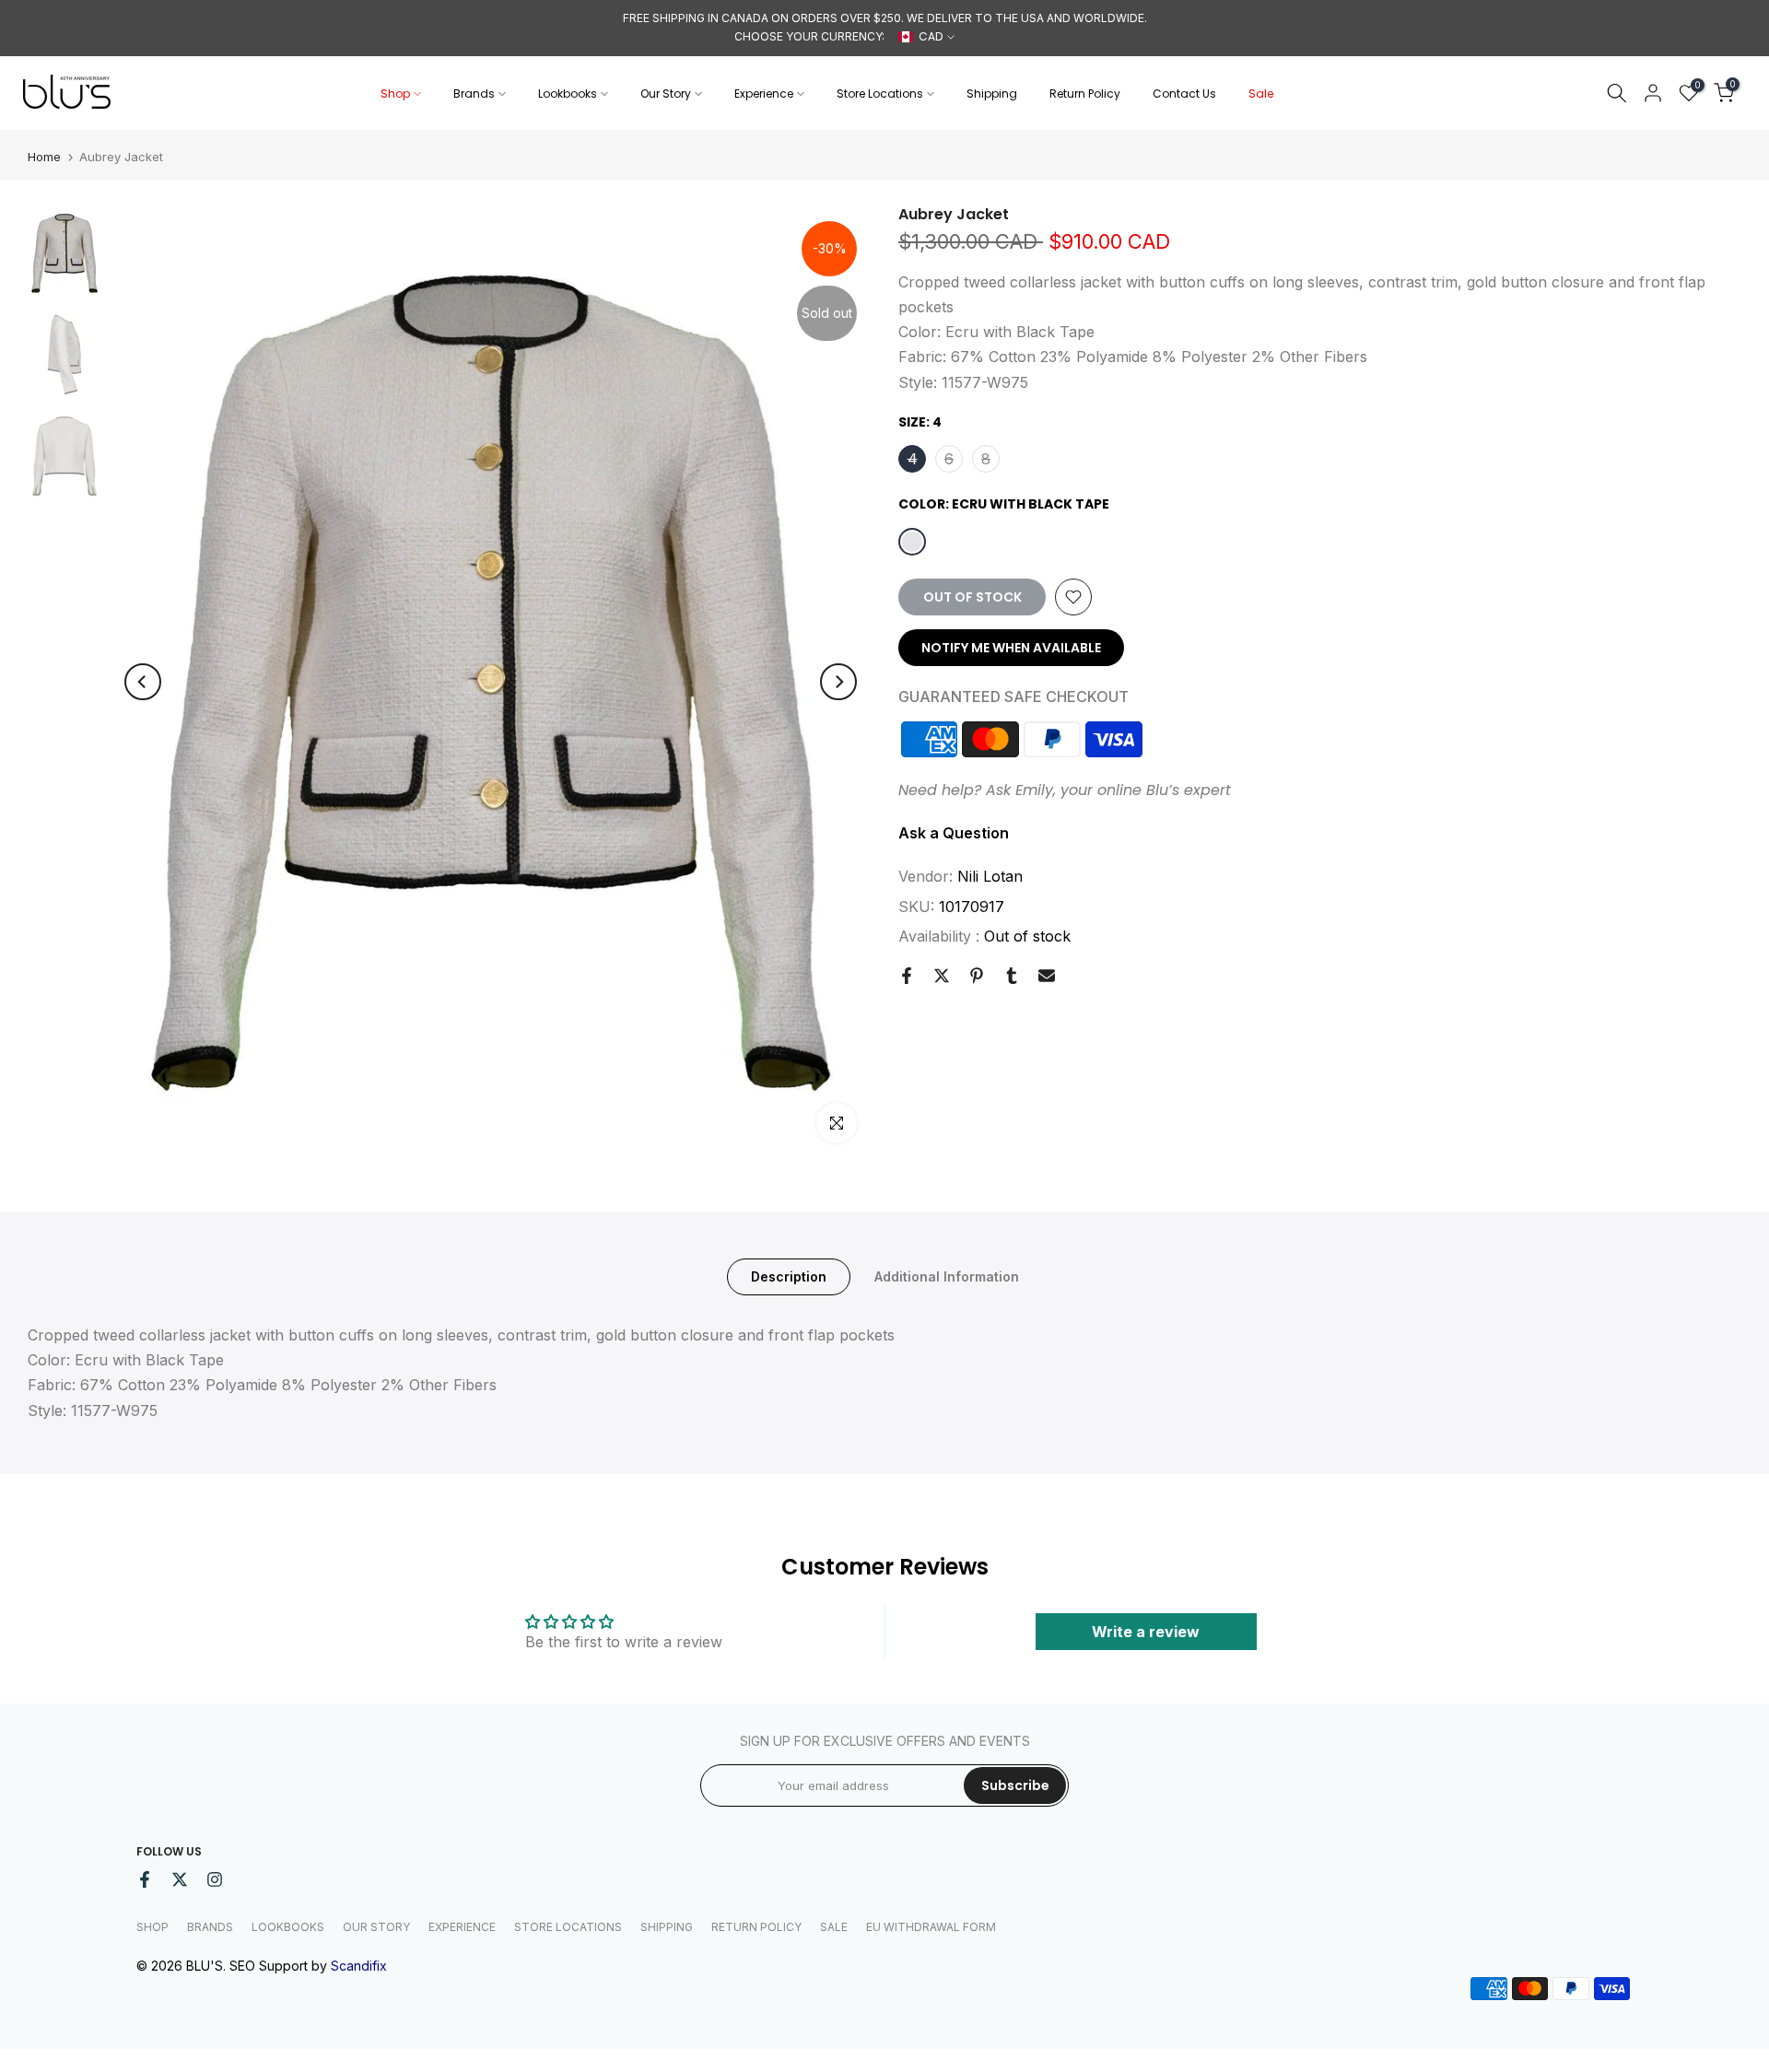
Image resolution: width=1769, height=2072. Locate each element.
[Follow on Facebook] (145, 1879)
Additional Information (947, 1276)
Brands (474, 94)
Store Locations (880, 94)
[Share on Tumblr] (1012, 976)
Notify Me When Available (1011, 648)
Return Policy (1085, 94)
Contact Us (1184, 94)
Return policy (756, 1927)
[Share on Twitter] (942, 976)
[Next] (838, 682)
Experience (764, 94)
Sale (1261, 94)
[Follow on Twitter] (180, 1879)
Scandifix (359, 1966)
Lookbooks (568, 94)
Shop (395, 94)
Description (789, 1276)
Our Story (666, 94)
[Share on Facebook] (907, 976)
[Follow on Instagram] (215, 1879)
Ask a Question (954, 833)
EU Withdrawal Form (931, 1927)
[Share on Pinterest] (977, 976)
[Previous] (143, 682)
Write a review (1146, 1632)
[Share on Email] (1047, 976)
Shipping (992, 94)
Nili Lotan (990, 876)
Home (44, 157)
